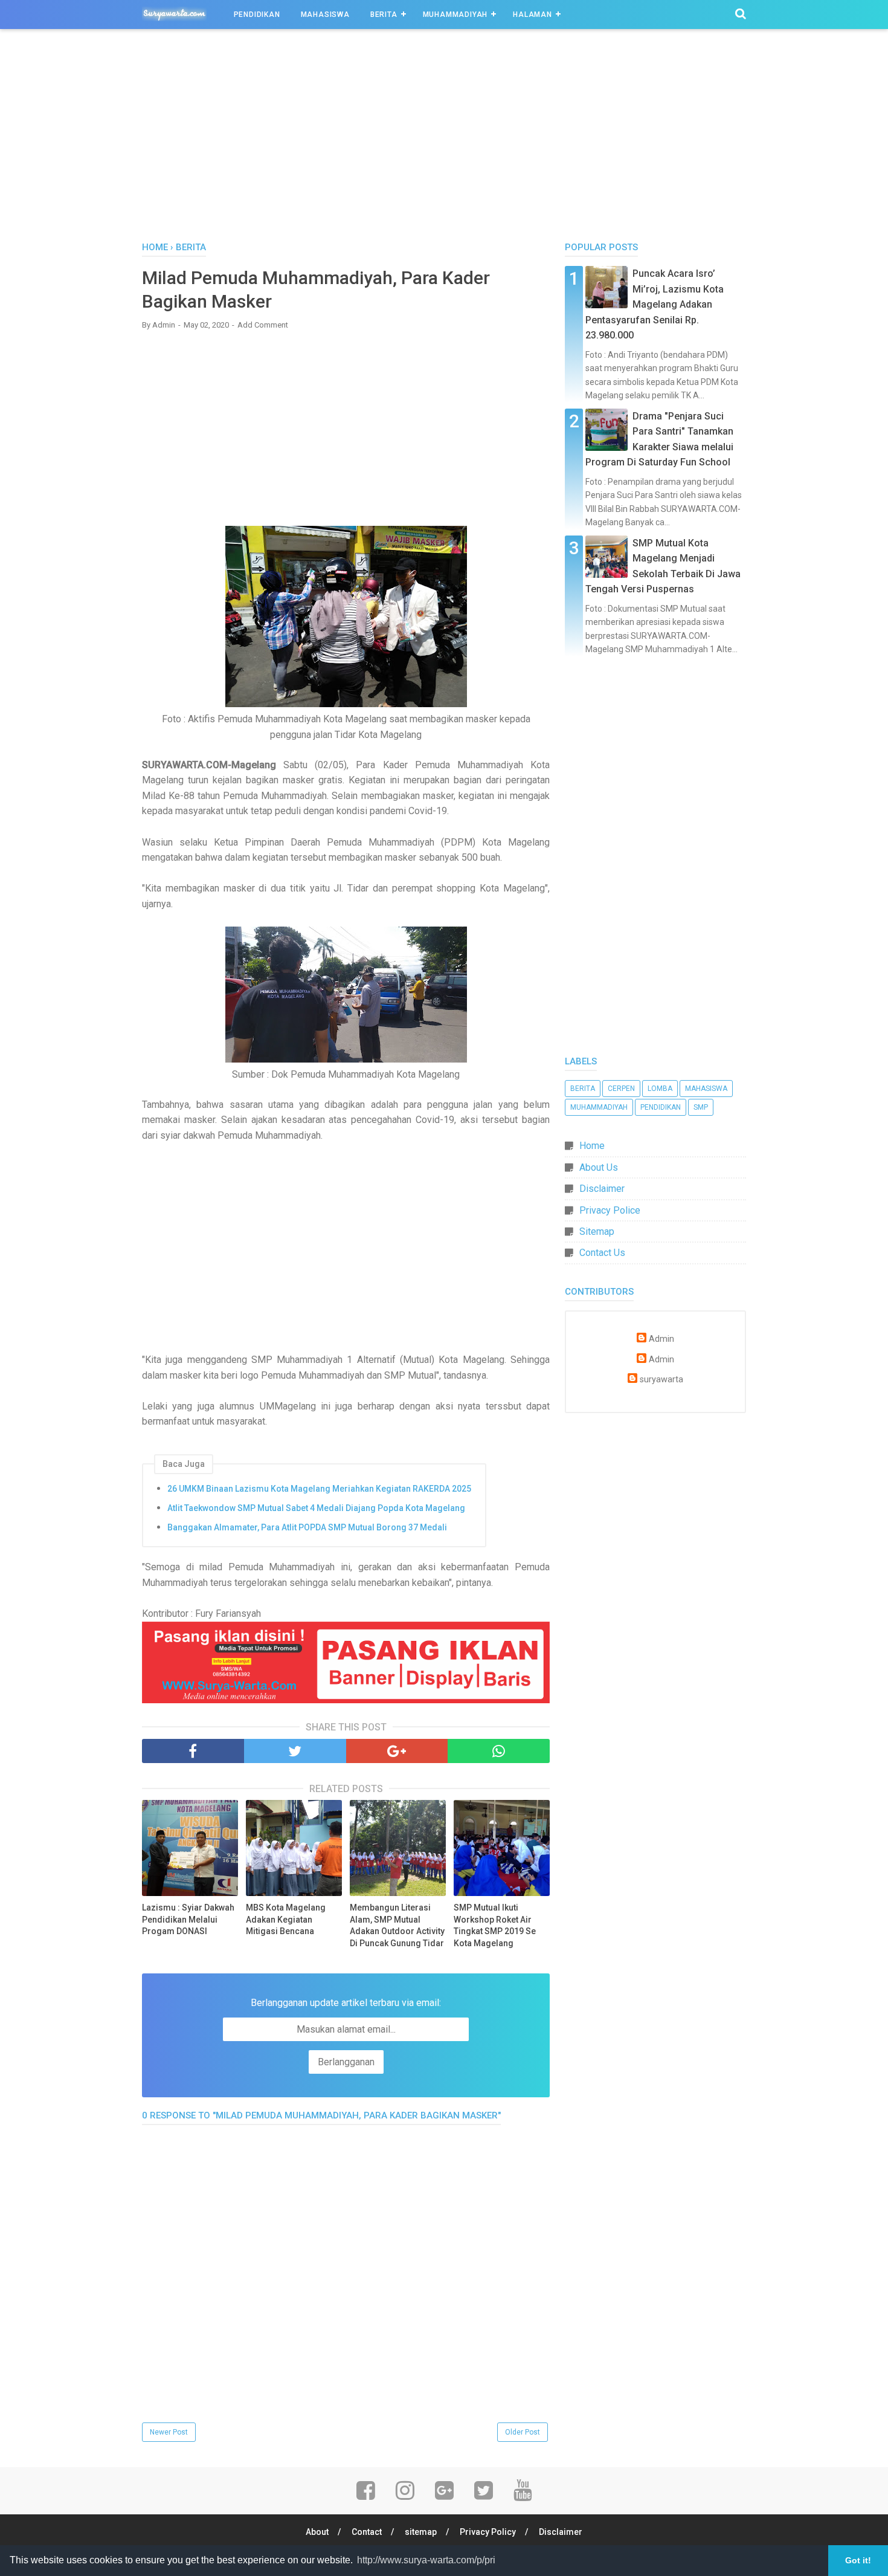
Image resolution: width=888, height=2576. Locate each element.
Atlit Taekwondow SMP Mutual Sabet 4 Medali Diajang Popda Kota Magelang (316, 1508)
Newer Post (169, 2432)
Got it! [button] (858, 2560)
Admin (661, 1339)
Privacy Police (610, 1210)
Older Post (523, 2432)
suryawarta (661, 1380)
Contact (367, 2532)
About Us (599, 1167)
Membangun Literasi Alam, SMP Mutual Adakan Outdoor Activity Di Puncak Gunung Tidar (397, 1925)
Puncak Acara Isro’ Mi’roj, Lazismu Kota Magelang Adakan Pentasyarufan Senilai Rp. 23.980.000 (655, 304)
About (317, 2532)
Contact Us (602, 1253)
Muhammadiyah (455, 15)
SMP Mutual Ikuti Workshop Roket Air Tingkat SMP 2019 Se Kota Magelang (495, 1925)
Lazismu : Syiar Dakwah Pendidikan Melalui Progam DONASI (188, 1919)
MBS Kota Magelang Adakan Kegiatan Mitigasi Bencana (286, 1919)
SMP (701, 1107)
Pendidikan (257, 15)
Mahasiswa (325, 15)
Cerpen (621, 1089)
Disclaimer (602, 1189)
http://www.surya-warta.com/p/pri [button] (426, 2560)
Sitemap (597, 1231)
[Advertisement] (444, 138)
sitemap (421, 2532)
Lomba (660, 1089)
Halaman (532, 15)
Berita (384, 15)
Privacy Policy (488, 2532)
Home (592, 1146)
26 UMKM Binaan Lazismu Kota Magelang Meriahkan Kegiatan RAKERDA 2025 (319, 1489)
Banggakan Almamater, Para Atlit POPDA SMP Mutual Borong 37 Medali (307, 1527)
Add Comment (263, 325)
